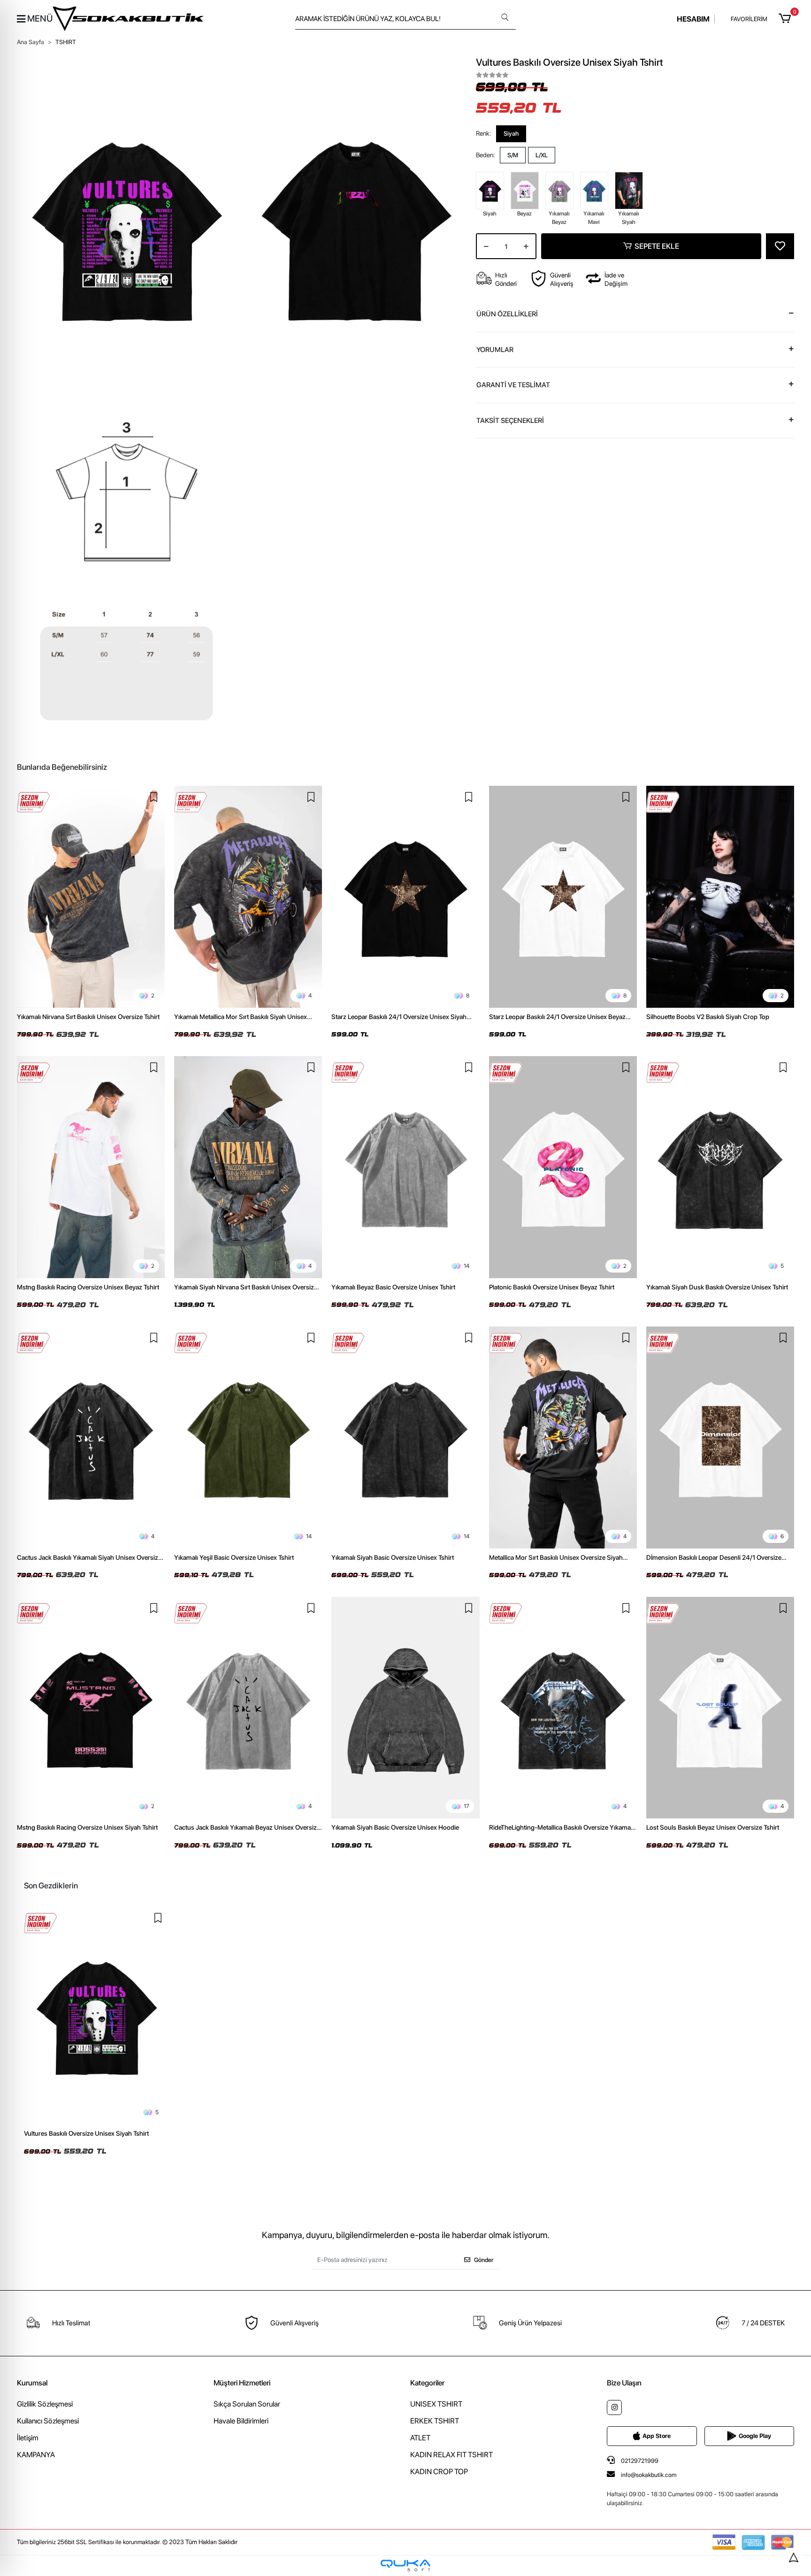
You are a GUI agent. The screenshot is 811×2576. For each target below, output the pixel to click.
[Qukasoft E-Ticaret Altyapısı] (405, 2565)
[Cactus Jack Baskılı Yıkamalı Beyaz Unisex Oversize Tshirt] (248, 1708)
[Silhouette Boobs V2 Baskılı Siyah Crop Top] (720, 897)
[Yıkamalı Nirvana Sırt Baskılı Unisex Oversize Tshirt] (91, 897)
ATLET (420, 2438)
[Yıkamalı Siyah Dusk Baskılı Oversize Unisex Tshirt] (720, 1167)
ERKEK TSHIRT (435, 2421)
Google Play (755, 2436)
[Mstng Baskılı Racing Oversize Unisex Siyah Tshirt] (91, 1708)
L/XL (542, 155)
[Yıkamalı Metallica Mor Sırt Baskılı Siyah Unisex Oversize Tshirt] (248, 897)
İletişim (28, 2438)
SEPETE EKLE (657, 246)
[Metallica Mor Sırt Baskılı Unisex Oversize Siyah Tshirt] (563, 1437)
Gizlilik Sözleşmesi (45, 2404)
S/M (513, 155)
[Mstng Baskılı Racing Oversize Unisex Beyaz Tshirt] (91, 1167)
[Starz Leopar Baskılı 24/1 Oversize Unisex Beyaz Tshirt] (563, 897)
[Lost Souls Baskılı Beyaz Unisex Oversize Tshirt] (720, 1708)
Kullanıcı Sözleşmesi (48, 2421)
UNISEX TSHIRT (436, 2404)
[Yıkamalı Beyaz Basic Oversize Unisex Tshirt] (405, 1167)
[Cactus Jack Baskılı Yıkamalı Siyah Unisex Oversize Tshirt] (91, 1437)
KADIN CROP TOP (439, 2472)
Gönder (484, 2260)
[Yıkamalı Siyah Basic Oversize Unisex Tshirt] (405, 1437)
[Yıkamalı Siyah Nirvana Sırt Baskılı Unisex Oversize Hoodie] (248, 1167)
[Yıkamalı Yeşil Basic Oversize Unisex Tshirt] (248, 1437)
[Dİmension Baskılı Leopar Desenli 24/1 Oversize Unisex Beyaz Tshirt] (720, 1437)
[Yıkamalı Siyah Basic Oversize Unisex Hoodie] (405, 1708)
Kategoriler (427, 2383)
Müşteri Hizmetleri (242, 2383)
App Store (657, 2436)
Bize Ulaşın (624, 2383)
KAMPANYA (36, 2455)
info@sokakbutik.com (649, 2475)
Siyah (511, 134)
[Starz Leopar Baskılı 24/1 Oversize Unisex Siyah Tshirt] (405, 897)
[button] (786, 19)
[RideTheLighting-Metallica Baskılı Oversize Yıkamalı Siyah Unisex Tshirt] (563, 1708)
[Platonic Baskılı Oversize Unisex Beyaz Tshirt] (563, 1167)
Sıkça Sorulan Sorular (247, 2404)
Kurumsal (32, 2383)
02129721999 (639, 2461)
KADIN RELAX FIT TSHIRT (451, 2455)
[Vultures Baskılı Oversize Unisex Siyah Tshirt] (96, 2016)
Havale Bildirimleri (241, 2421)
